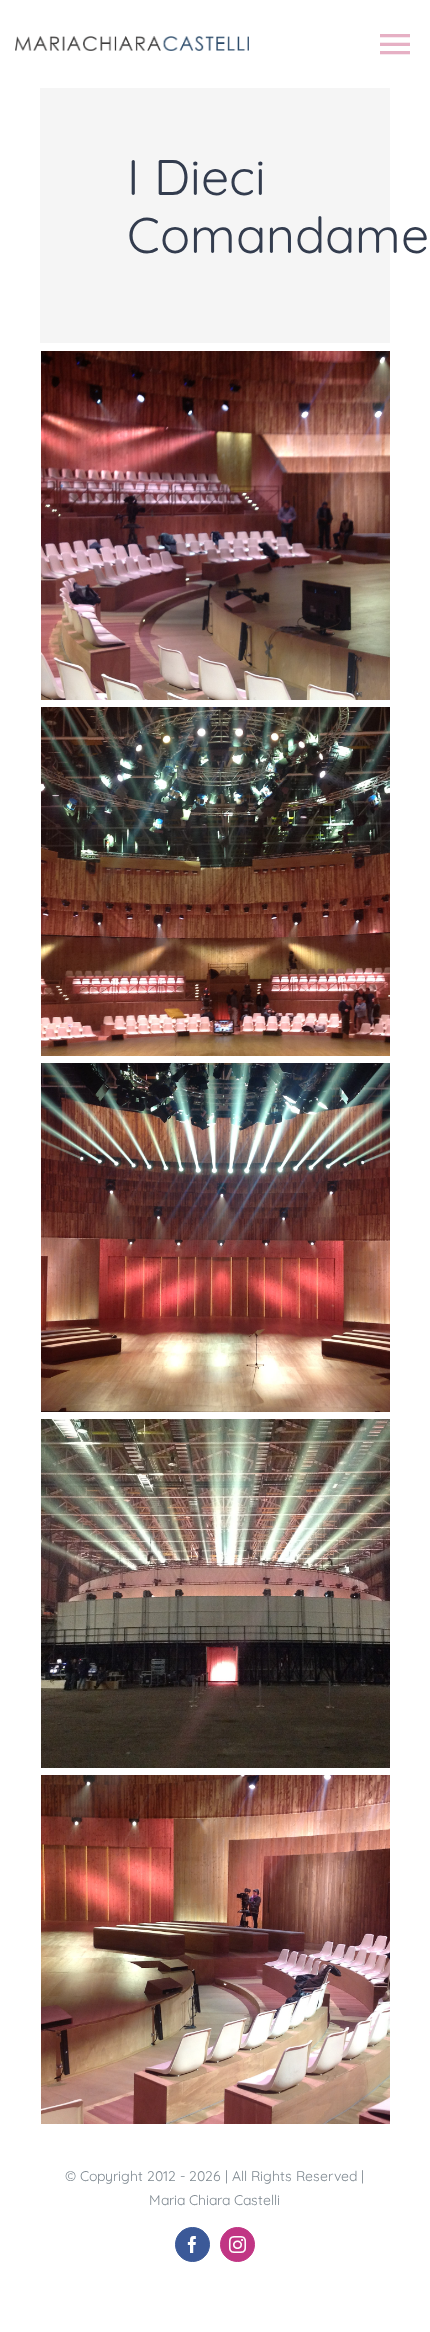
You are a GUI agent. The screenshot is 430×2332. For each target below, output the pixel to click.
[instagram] (237, 2244)
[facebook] (192, 2244)
